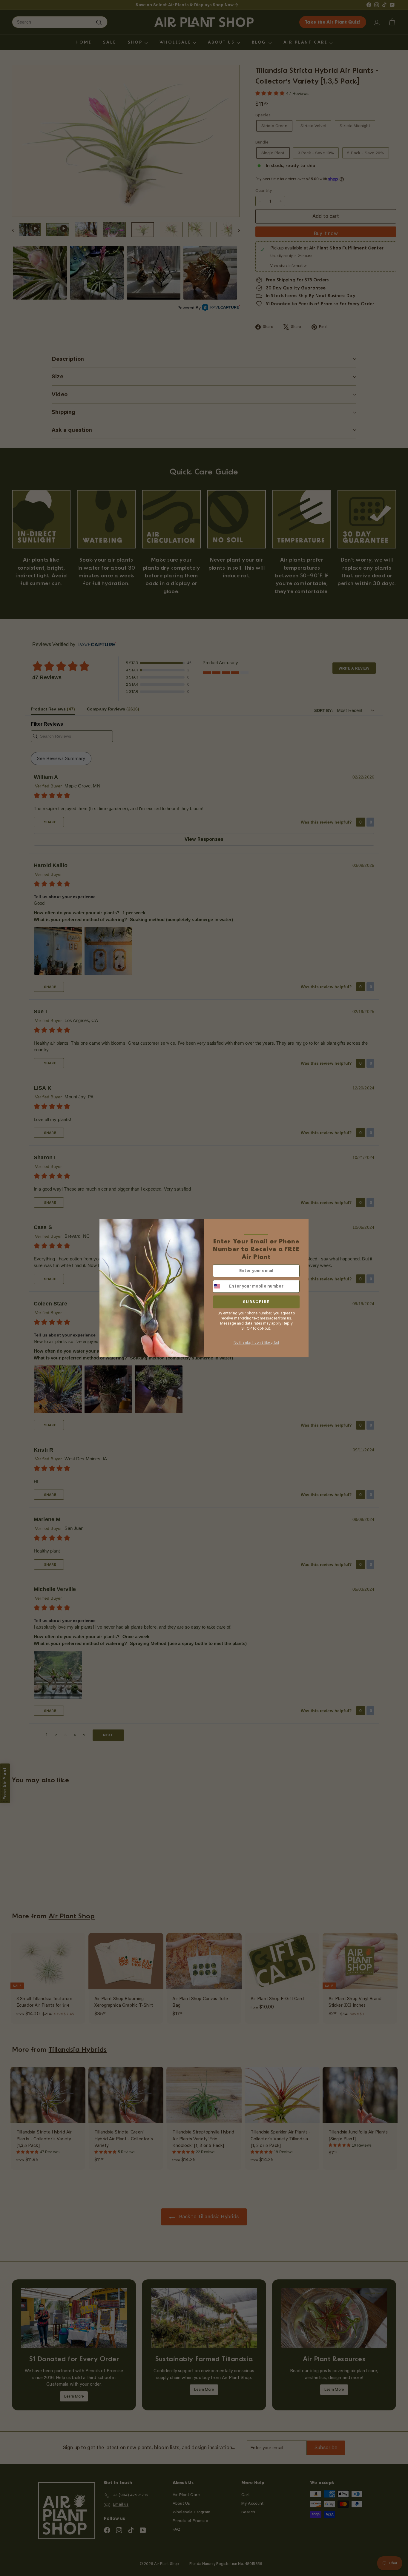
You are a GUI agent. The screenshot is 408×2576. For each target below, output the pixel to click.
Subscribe (256, 1302)
